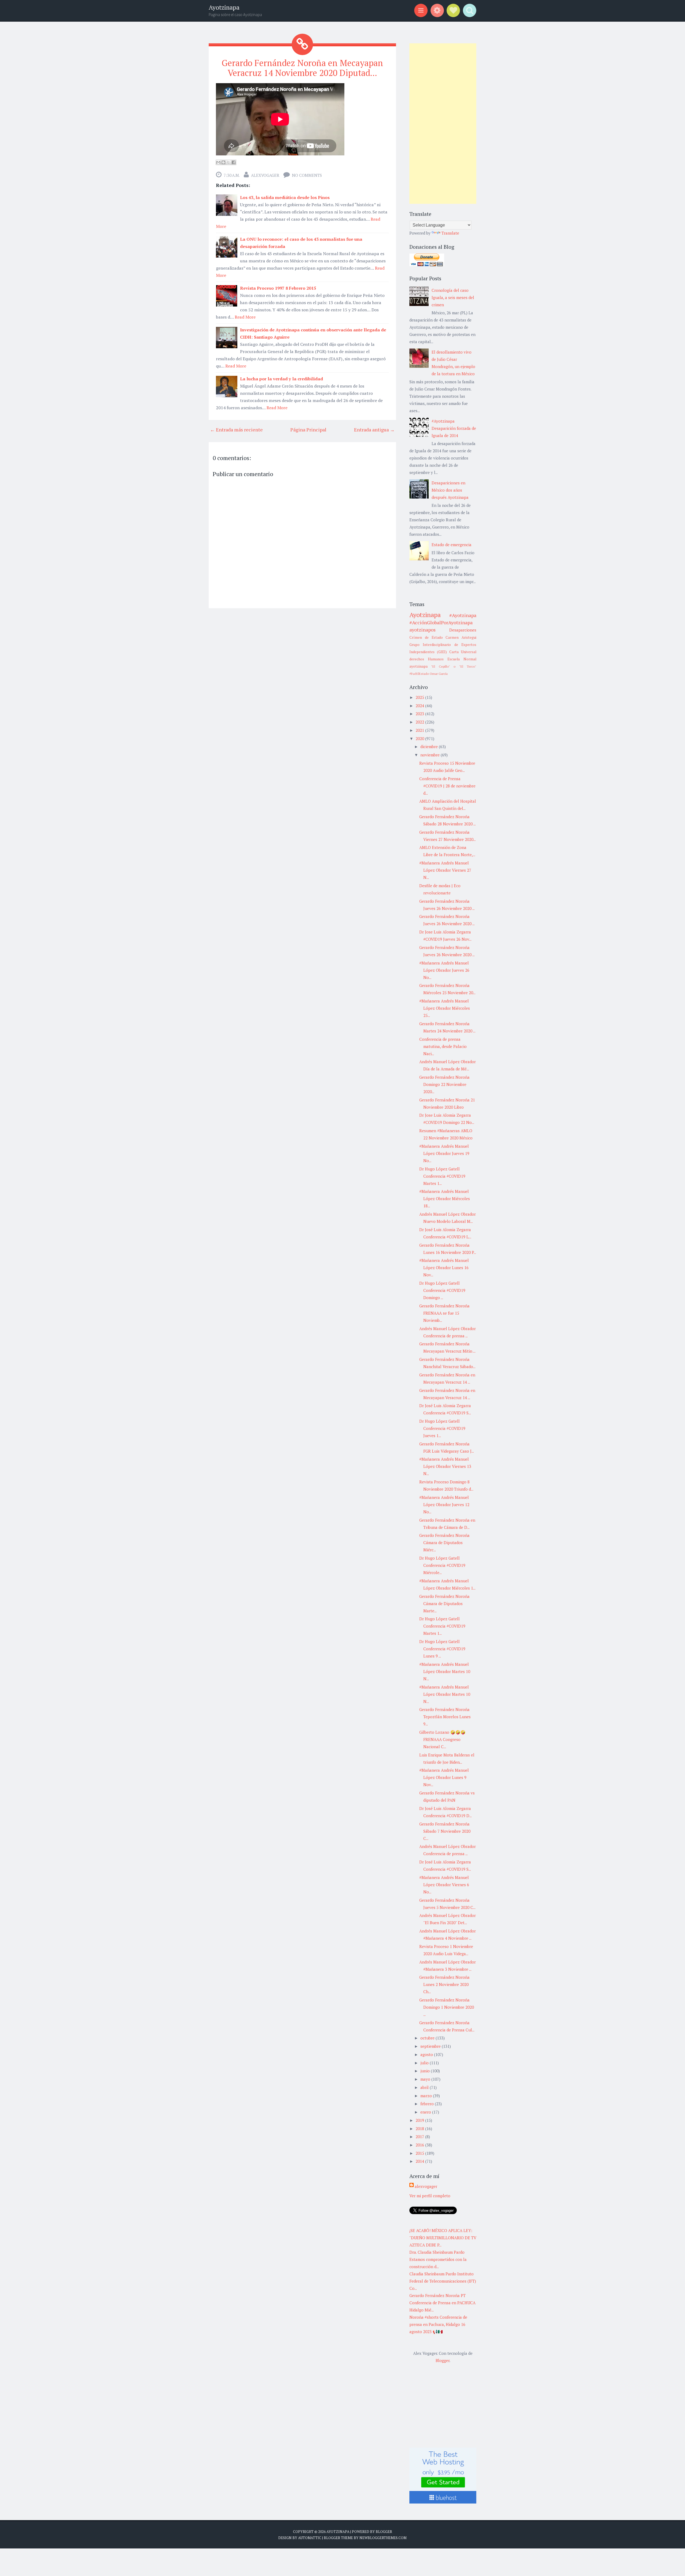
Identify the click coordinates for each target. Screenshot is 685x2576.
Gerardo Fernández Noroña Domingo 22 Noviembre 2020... (444, 1084)
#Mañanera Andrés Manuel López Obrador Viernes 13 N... (445, 1466)
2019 (420, 2120)
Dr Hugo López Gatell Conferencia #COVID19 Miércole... (442, 1565)
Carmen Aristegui (461, 637)
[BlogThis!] (223, 162)
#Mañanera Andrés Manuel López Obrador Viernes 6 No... (444, 1885)
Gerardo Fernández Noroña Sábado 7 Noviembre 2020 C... (445, 1831)
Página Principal (308, 430)
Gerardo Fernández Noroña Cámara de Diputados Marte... (444, 1603)
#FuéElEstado (419, 674)
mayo (426, 2079)
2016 (420, 2145)
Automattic (310, 2538)
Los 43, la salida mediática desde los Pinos (285, 197)
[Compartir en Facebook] (234, 162)
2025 (420, 697)
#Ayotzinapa (463, 615)
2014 (420, 2161)
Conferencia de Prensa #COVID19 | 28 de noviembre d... (447, 786)
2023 (420, 714)
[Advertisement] (443, 124)
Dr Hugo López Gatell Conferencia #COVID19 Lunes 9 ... (442, 1649)
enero (426, 2112)
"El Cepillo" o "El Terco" (454, 666)
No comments (307, 175)
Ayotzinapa (224, 7)
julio (425, 2063)
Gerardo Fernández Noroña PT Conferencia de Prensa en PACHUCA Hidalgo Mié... (442, 2303)
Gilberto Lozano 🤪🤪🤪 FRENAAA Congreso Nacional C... (442, 1739)
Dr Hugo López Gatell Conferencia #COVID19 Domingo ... (442, 1290)
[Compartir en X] (229, 162)
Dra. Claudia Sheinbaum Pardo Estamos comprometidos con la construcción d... (438, 2259)
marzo (427, 2096)
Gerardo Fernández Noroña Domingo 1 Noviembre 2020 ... (447, 2007)
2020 (420, 738)
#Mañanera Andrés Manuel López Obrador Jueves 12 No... (444, 1505)
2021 (420, 730)
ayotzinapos (423, 630)
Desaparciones (463, 630)
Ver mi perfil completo (430, 2196)
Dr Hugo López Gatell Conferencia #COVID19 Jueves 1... (442, 1428)
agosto (427, 2054)
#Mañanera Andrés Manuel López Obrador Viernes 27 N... (445, 870)
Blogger (443, 2360)
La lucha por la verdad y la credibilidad (281, 379)
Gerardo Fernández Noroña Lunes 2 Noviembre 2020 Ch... (444, 1984)
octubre (428, 2038)
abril (425, 2087)
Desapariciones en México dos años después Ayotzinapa (450, 490)
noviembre (431, 755)
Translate (450, 233)
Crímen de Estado (426, 637)
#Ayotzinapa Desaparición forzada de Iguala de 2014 (454, 428)
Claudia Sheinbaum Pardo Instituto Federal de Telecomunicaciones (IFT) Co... (443, 2281)
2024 (420, 706)
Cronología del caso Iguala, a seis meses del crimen (453, 297)
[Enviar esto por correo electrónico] (218, 162)
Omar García (439, 674)
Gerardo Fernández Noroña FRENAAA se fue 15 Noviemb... (444, 1313)
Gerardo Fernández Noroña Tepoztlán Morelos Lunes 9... (445, 1717)
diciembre (430, 747)
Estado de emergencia (452, 545)
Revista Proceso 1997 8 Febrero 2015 (278, 288)
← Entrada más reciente (236, 430)
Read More (245, 317)
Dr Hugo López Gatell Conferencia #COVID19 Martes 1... (442, 1176)
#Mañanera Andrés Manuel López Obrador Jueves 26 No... (444, 970)
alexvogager (265, 175)
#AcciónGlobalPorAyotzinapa (441, 622)
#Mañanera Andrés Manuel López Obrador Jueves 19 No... (444, 1153)
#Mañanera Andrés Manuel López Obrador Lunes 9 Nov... (444, 1777)
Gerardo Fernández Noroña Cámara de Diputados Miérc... (444, 1542)
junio (426, 2071)
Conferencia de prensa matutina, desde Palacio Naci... (443, 1046)
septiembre (431, 2046)
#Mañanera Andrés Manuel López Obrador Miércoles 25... (445, 1008)
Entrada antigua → (374, 430)
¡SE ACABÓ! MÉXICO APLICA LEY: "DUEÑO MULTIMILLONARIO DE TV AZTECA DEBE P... (443, 2238)
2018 (420, 2129)
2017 (420, 2137)
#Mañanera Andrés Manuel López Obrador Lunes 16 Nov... (444, 1268)
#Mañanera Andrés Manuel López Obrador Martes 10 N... (445, 1671)
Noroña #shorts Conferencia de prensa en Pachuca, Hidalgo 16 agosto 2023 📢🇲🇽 (438, 2324)
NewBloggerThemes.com (383, 2538)
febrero (428, 2104)
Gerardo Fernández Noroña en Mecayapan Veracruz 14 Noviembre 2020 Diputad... (302, 68)
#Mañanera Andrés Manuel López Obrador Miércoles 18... (445, 1199)
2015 (420, 2153)
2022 (420, 722)
